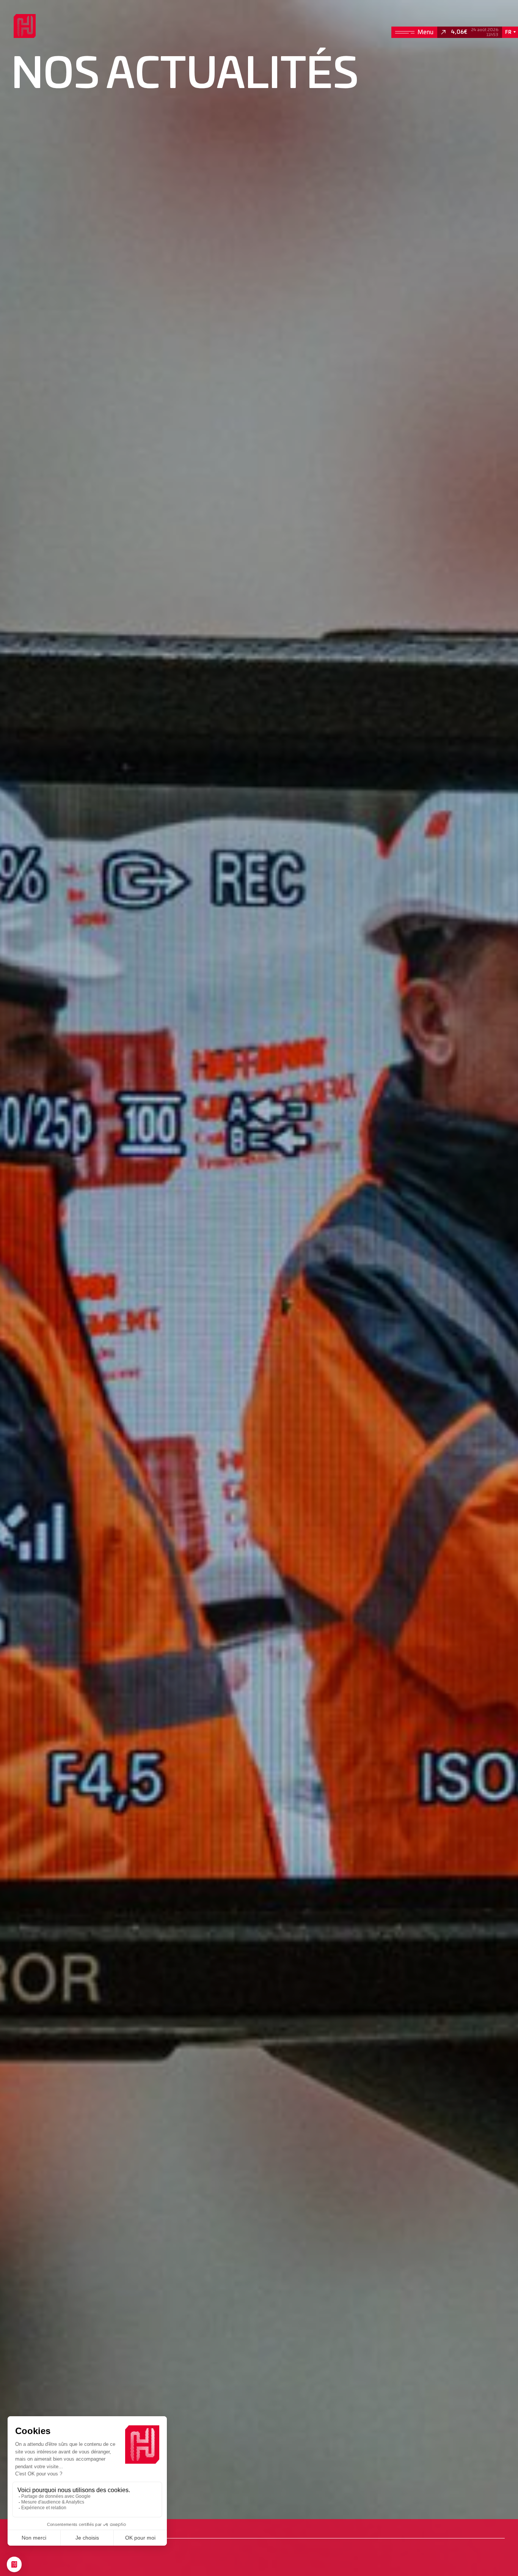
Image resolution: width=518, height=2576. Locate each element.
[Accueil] (24, 26)
